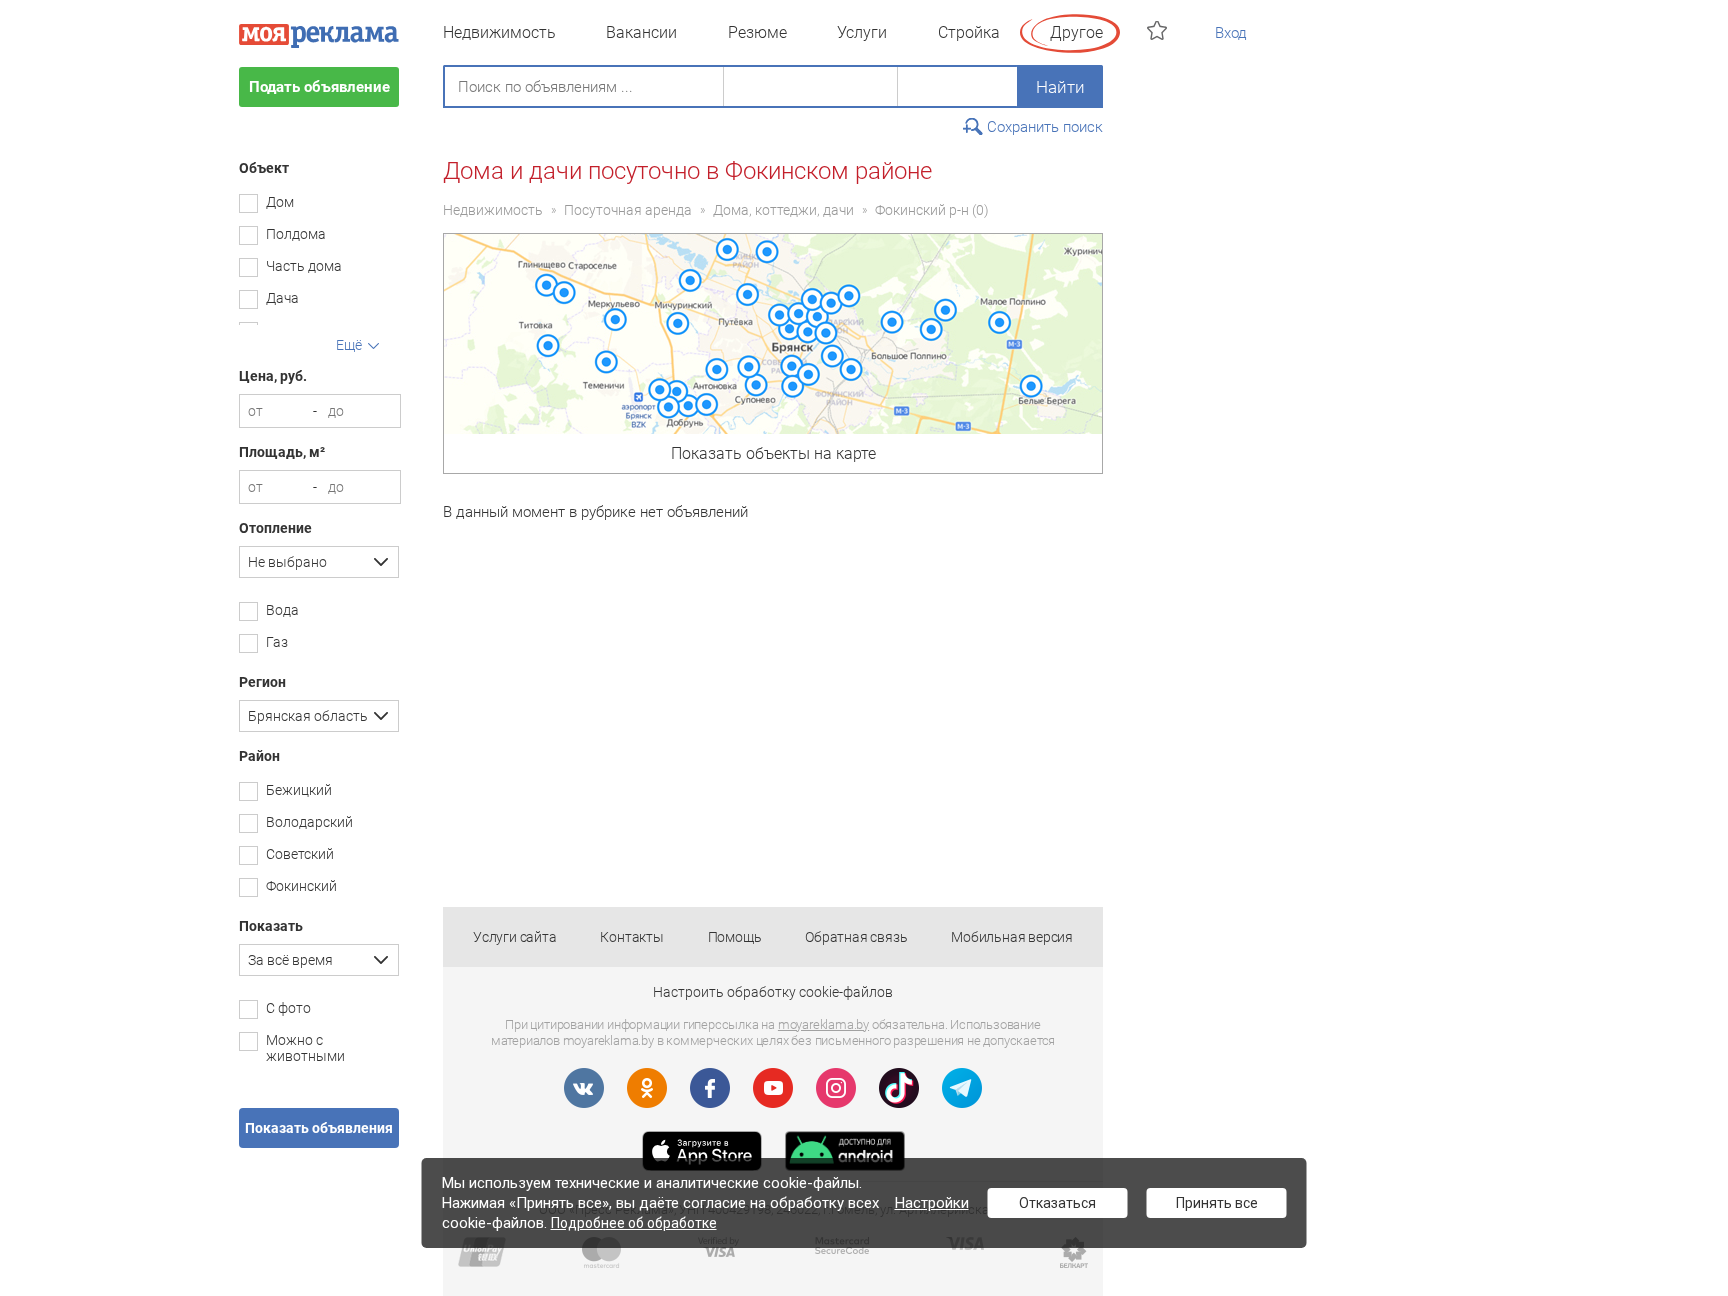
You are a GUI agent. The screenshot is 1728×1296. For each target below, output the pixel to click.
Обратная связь (856, 937)
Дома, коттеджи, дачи (783, 210)
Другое (1076, 32)
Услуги (862, 32)
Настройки (932, 1203)
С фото (288, 1008)
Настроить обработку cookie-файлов (773, 992)
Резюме (757, 32)
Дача (282, 298)
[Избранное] (1159, 30)
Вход (1231, 33)
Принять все (1217, 1203)
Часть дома (304, 266)
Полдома (296, 234)
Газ (277, 642)
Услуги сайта (515, 937)
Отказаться (1057, 1203)
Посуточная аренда (628, 210)
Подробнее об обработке (634, 1223)
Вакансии (641, 32)
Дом (280, 202)
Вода (282, 610)
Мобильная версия (1012, 937)
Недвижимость (499, 32)
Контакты (631, 937)
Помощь (735, 937)
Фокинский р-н (922, 210)
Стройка (969, 32)
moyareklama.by (823, 1024)
